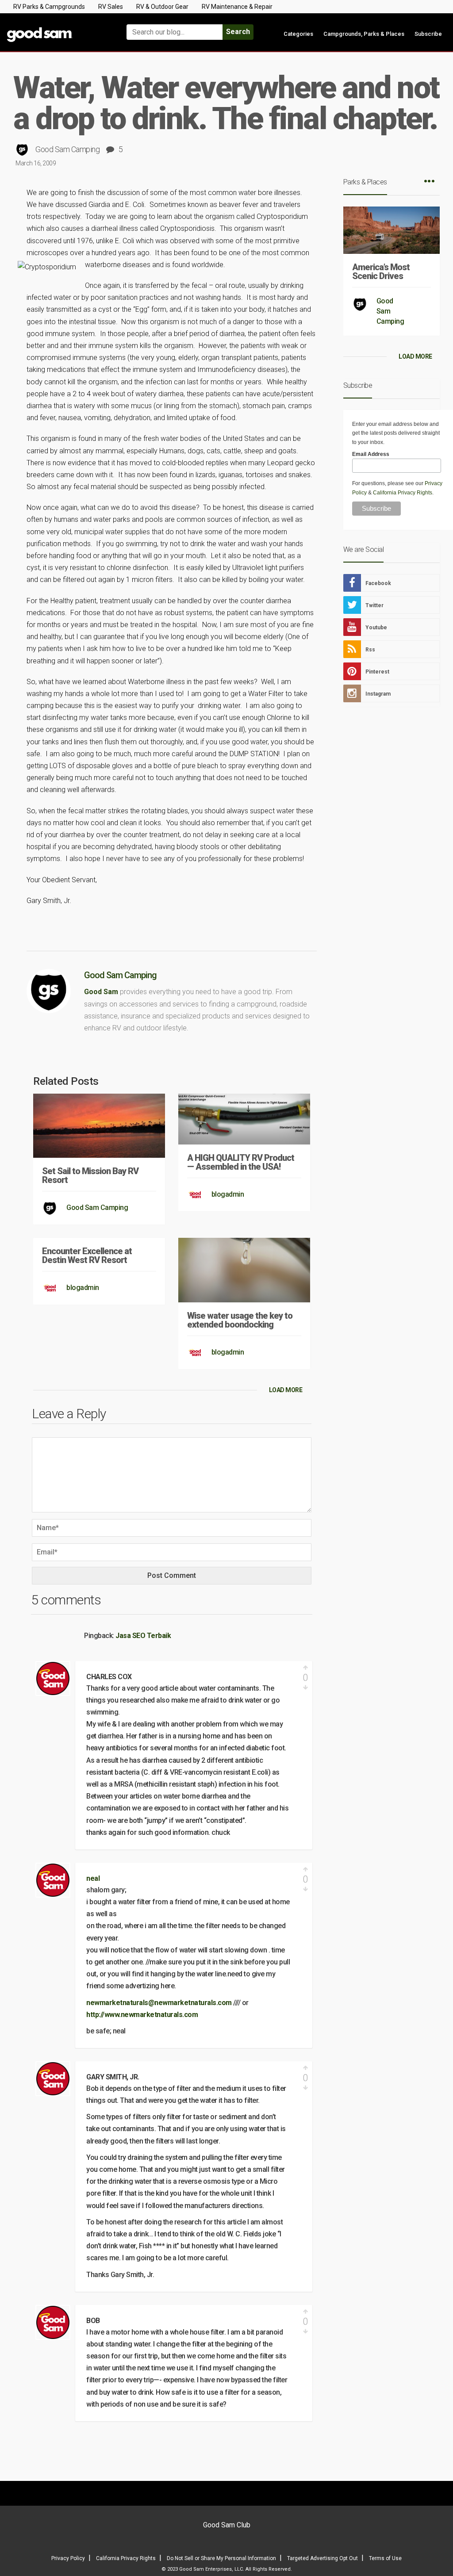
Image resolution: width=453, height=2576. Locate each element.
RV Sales (111, 7)
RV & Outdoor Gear (162, 7)
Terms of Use (385, 2558)
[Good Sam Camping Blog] (57, 28)
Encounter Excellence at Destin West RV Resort (87, 1255)
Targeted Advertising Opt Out (322, 2558)
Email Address (371, 454)
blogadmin (228, 1194)
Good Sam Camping (67, 149)
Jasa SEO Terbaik (143, 1636)
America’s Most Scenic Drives (381, 272)
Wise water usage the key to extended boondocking (240, 1320)
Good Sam (101, 992)
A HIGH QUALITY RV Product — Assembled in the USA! (241, 1162)
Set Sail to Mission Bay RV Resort (90, 1175)
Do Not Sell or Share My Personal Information (221, 2558)
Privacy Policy (68, 2558)
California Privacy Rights (403, 493)
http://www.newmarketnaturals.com (142, 2015)
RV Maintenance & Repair (237, 7)
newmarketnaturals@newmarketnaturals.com (159, 2003)
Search (238, 32)
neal (93, 1878)
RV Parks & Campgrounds (49, 7)
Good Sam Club (227, 2525)
